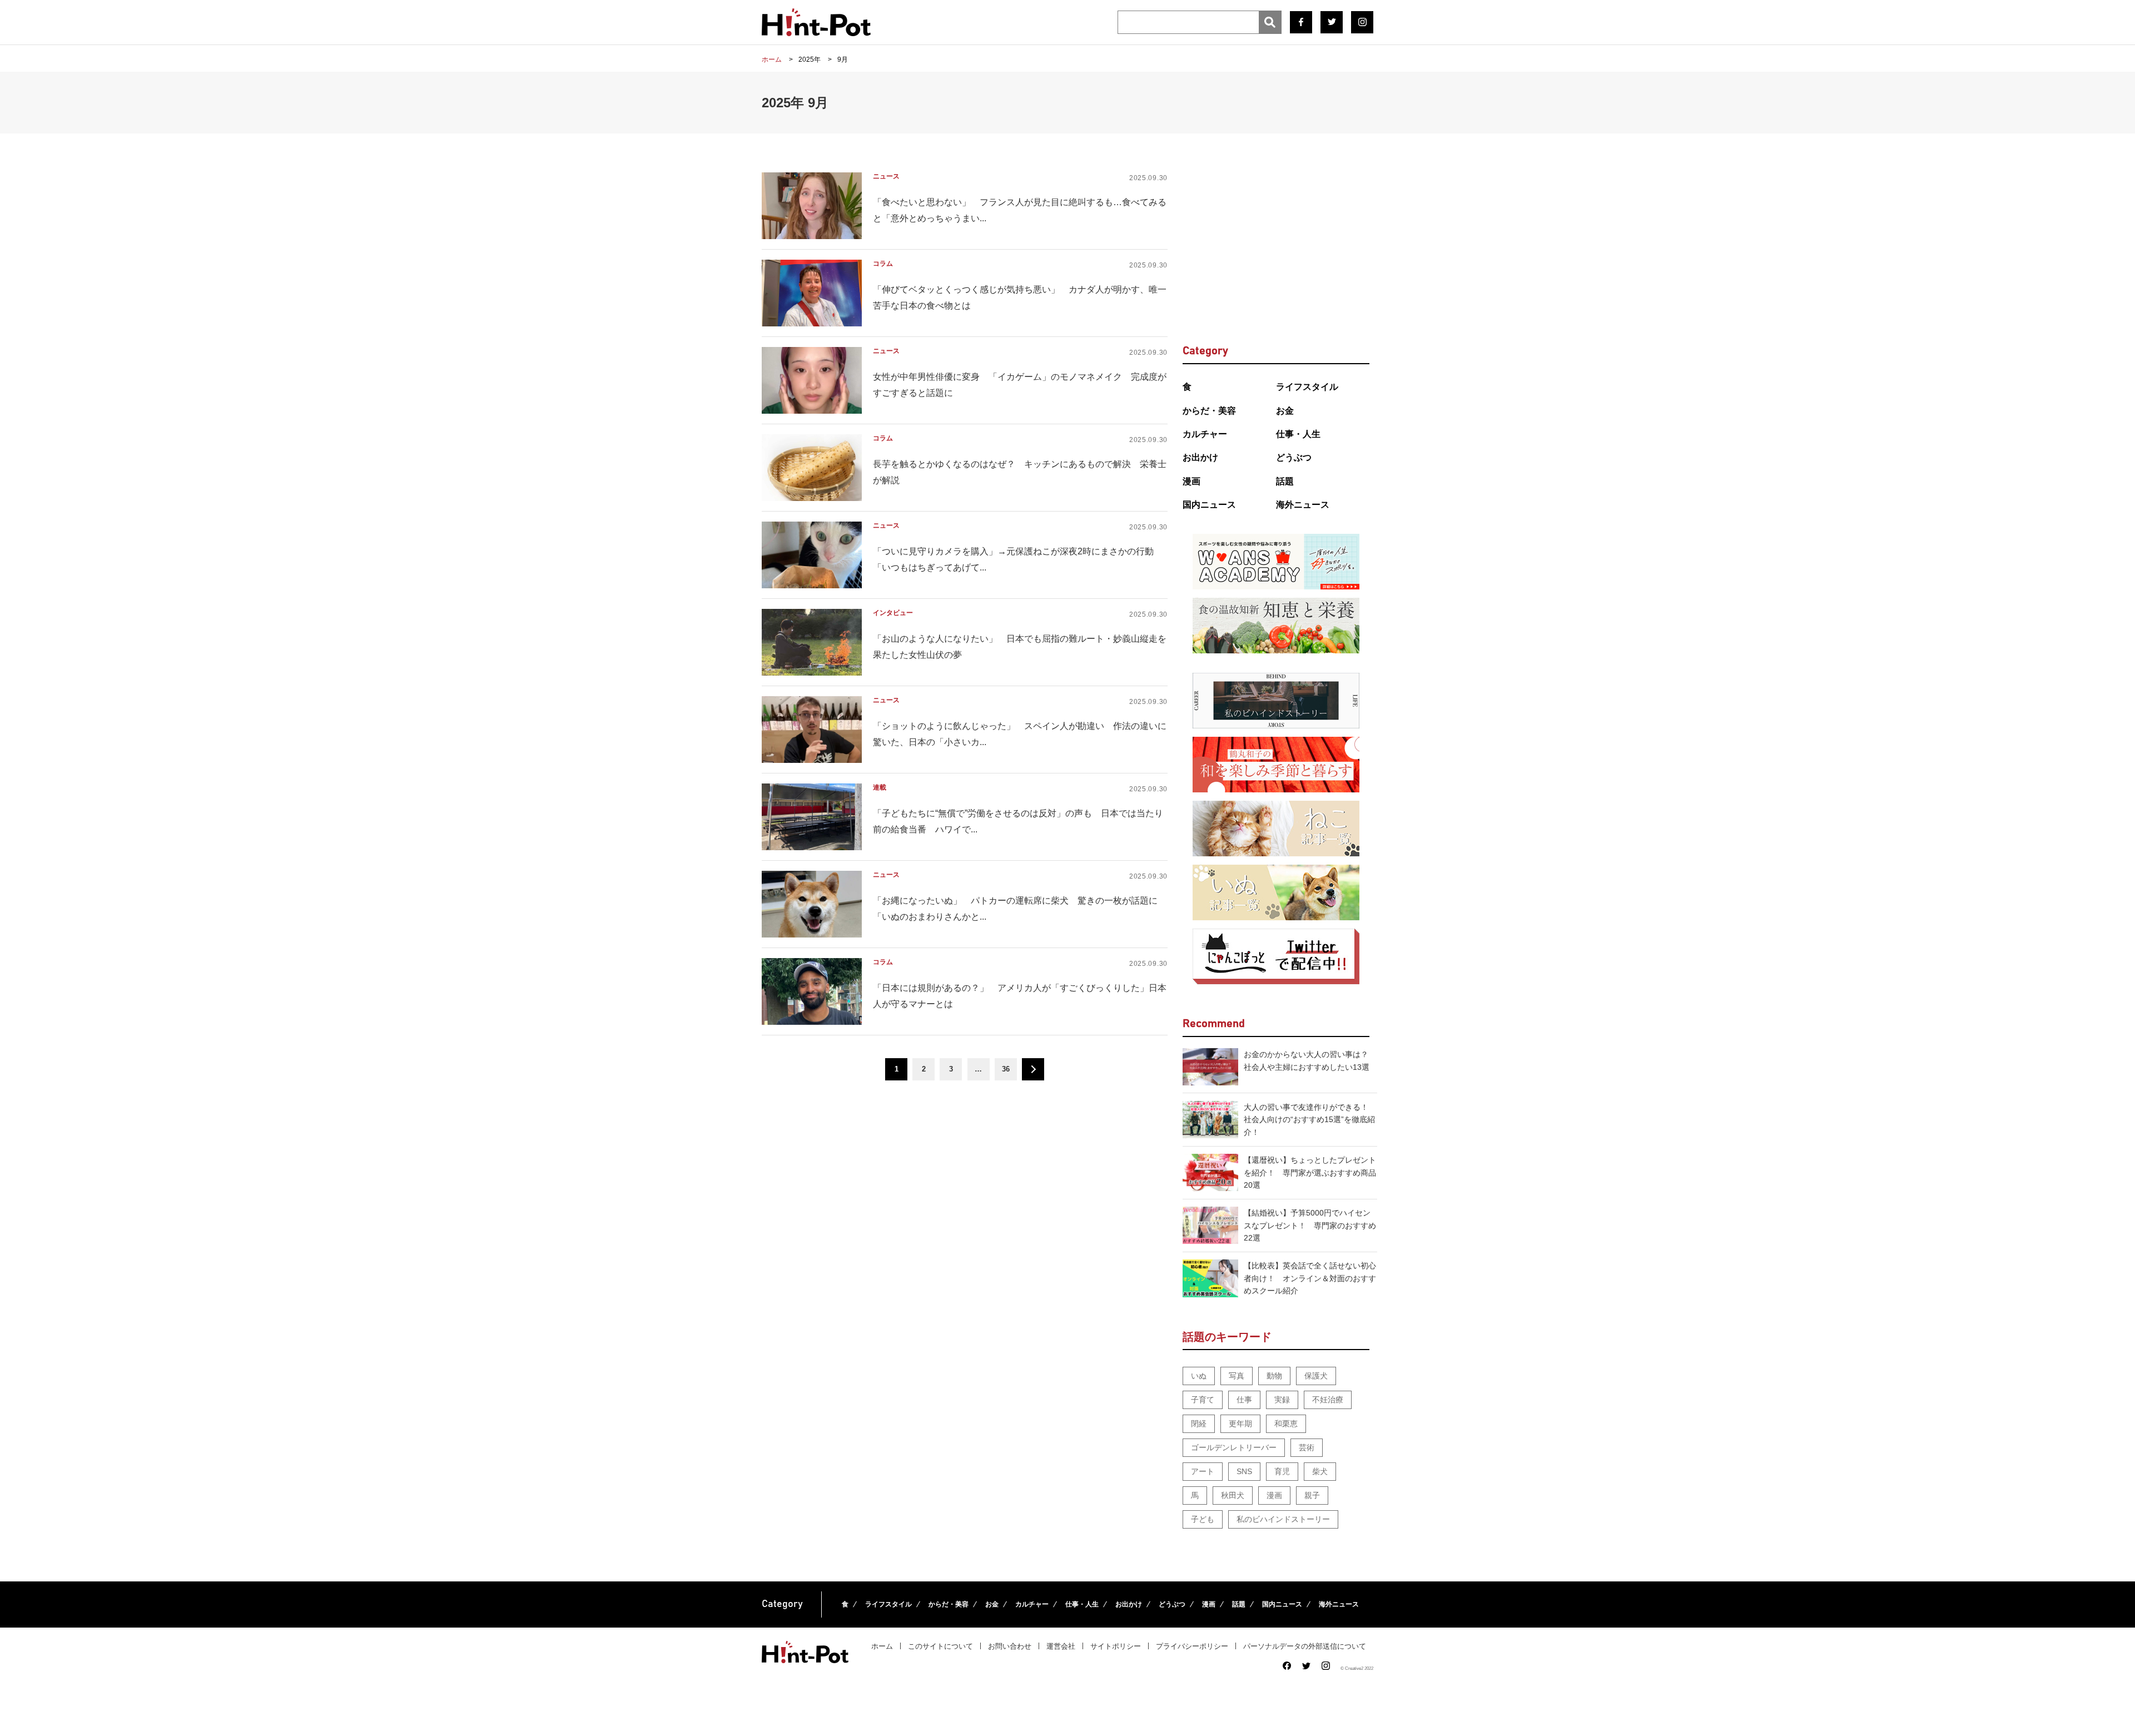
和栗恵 (1286, 1423)
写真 (1237, 1376)
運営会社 (1061, 1646)
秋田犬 (1233, 1495)
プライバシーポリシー (1192, 1646)
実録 (1282, 1400)
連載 (880, 787)
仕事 (1244, 1400)
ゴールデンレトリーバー (1234, 1447)
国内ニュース (1209, 505)
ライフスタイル (1307, 387)
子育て (1203, 1400)
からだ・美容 (1209, 411)
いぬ (1199, 1376)
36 (1006, 1069)
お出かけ (1200, 457)
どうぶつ (1294, 457)
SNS (1244, 1471)
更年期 (1240, 1423)
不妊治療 (1328, 1400)
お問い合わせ (1010, 1646)
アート (1203, 1471)
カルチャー (1205, 434)
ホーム (882, 1646)
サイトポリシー (1116, 1646)
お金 (1285, 411)
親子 (1312, 1495)
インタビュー (893, 613)
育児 (1282, 1471)
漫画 (1191, 481)
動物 (1274, 1376)
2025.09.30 (1148, 178)
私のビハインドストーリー (1283, 1519)
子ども (1203, 1519)
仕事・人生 (1298, 434)
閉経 (1199, 1423)
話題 (1285, 481)
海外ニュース (1303, 505)
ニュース (886, 176)
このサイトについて (940, 1646)
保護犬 (1316, 1376)
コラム (883, 264)
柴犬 (1320, 1471)
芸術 (1307, 1447)
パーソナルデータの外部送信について (1305, 1646)
